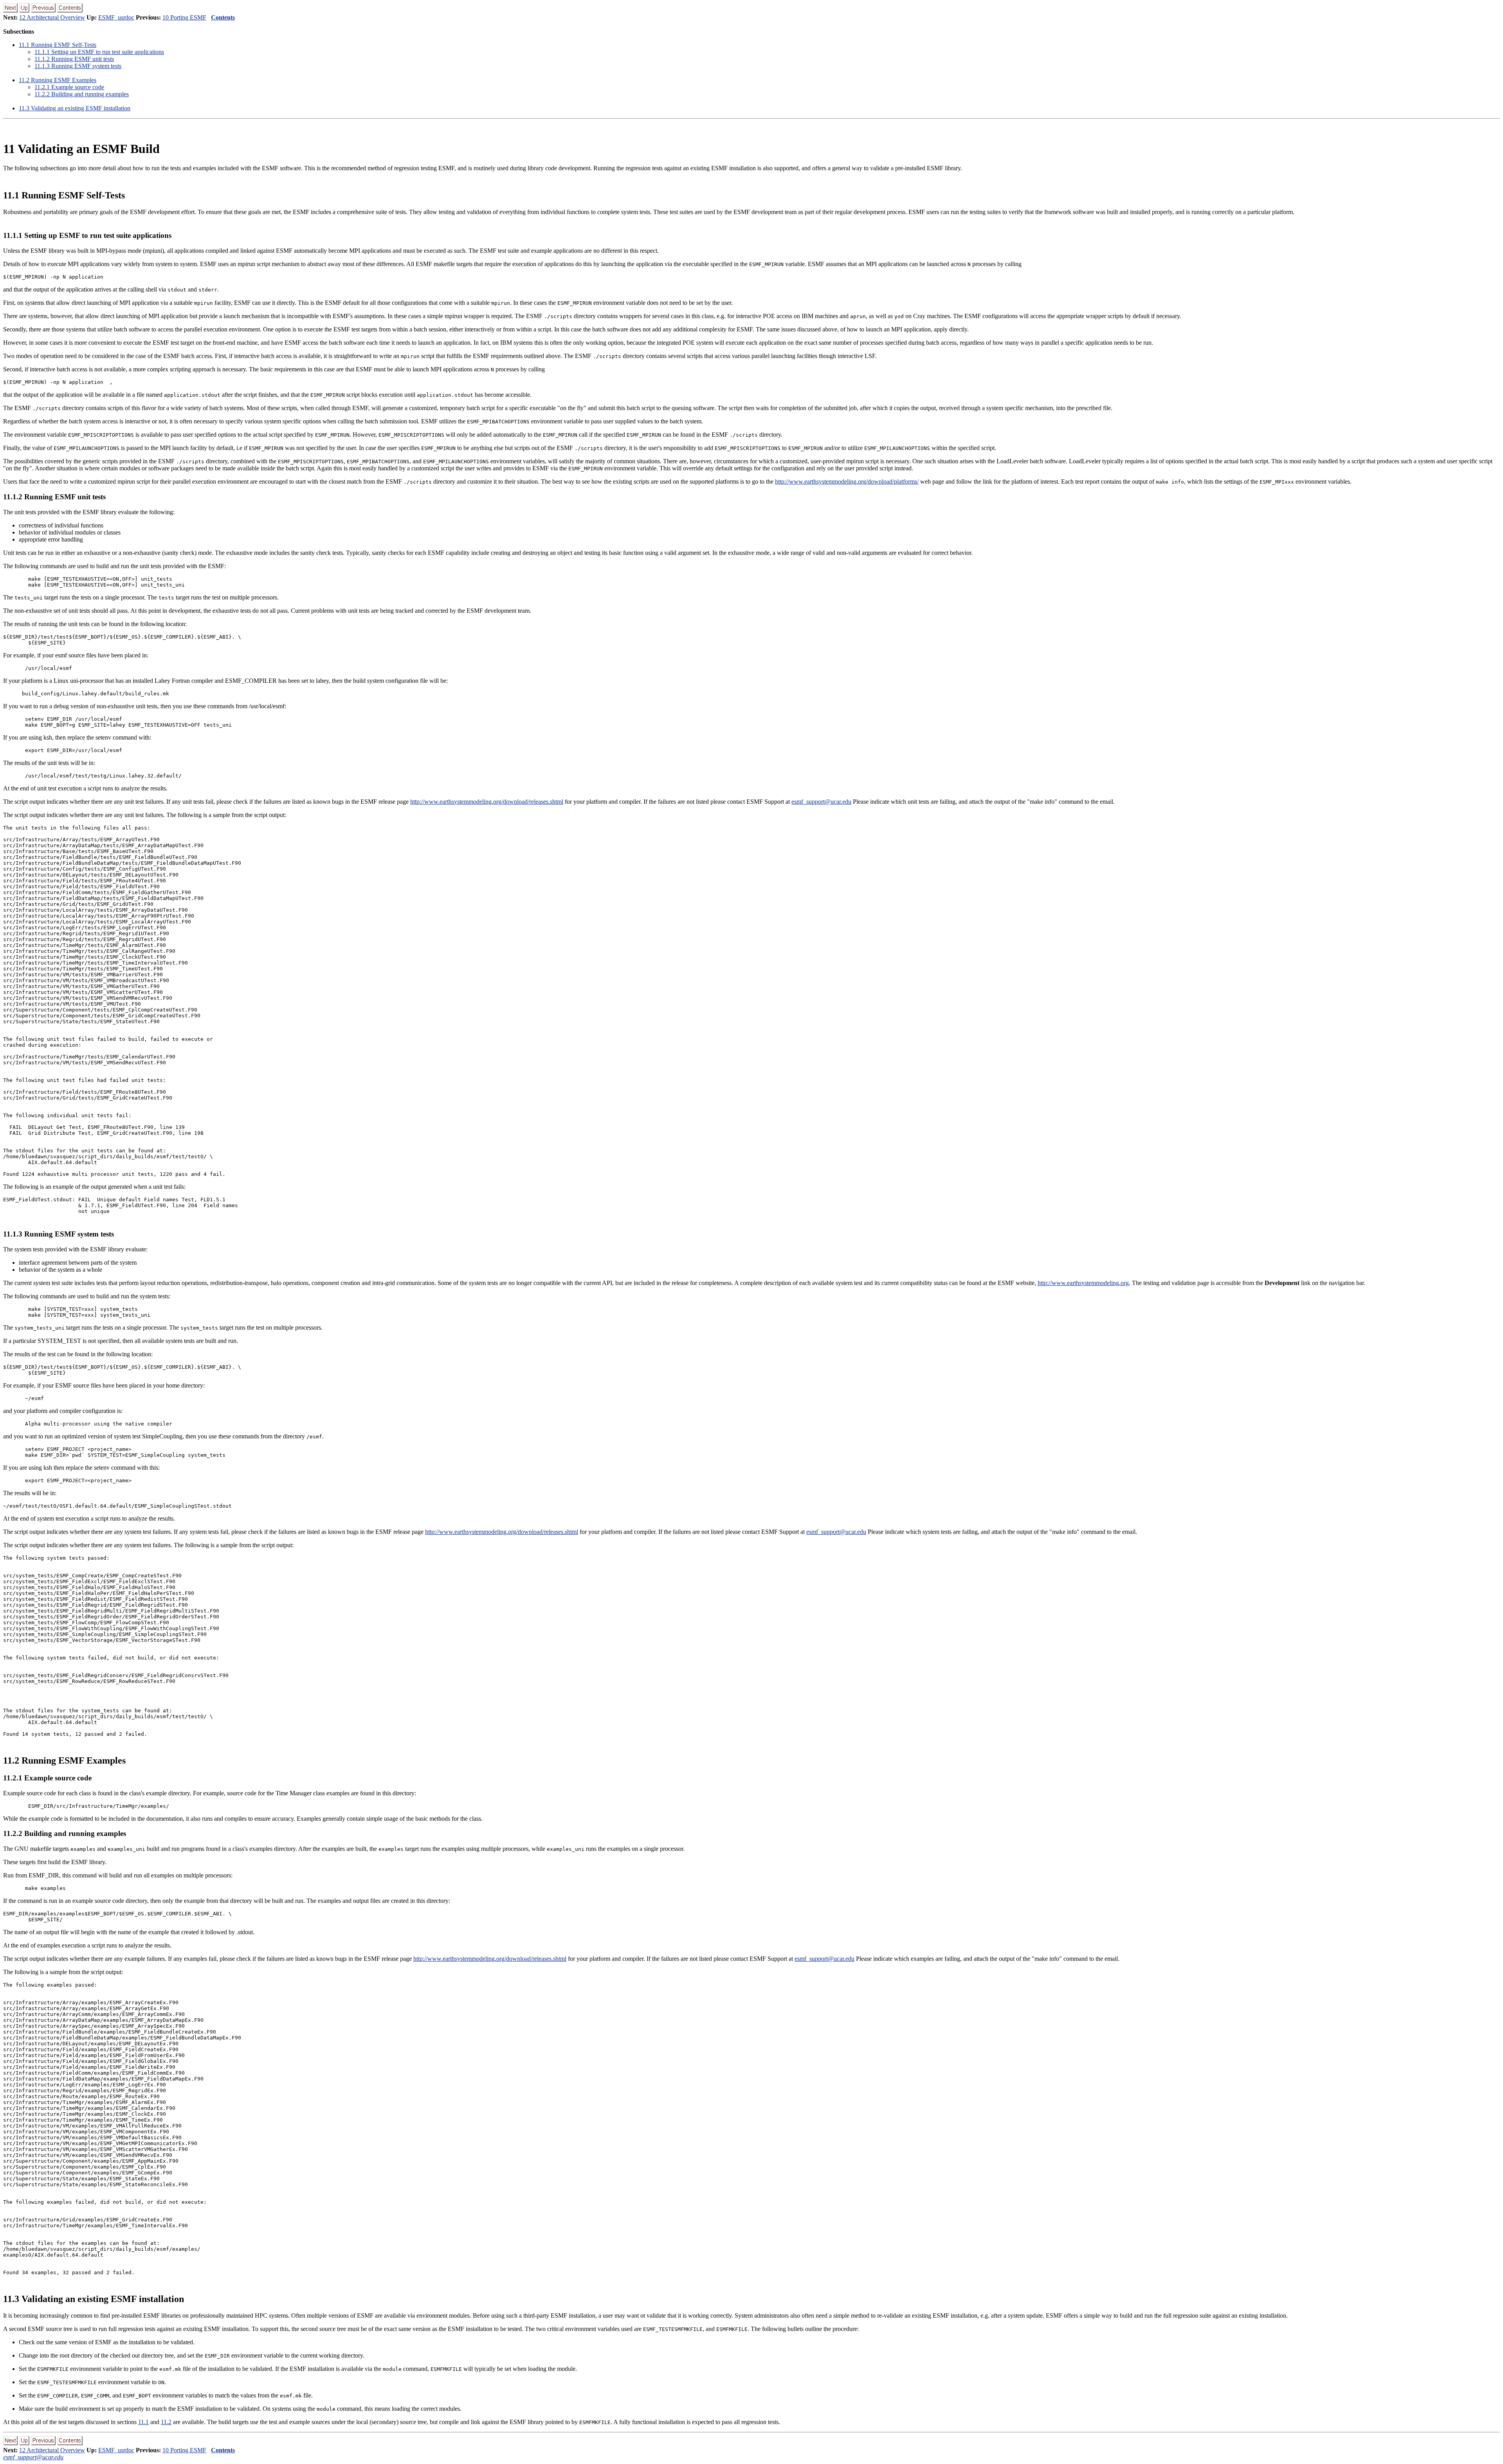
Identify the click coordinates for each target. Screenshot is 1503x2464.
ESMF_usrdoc (116, 17)
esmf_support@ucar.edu (821, 802)
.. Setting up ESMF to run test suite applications (99, 52)
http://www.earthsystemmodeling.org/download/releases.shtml (487, 802)
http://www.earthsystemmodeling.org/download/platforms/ (847, 481)
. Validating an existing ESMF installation (75, 108)
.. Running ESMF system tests (78, 66)
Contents (223, 17)
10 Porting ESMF (184, 17)
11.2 (166, 2422)
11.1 (143, 2422)
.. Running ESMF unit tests (74, 59)
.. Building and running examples (82, 94)
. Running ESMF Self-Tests (58, 45)
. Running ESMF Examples (58, 80)
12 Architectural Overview (52, 17)
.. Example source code (69, 87)
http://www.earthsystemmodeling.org (1083, 1283)
